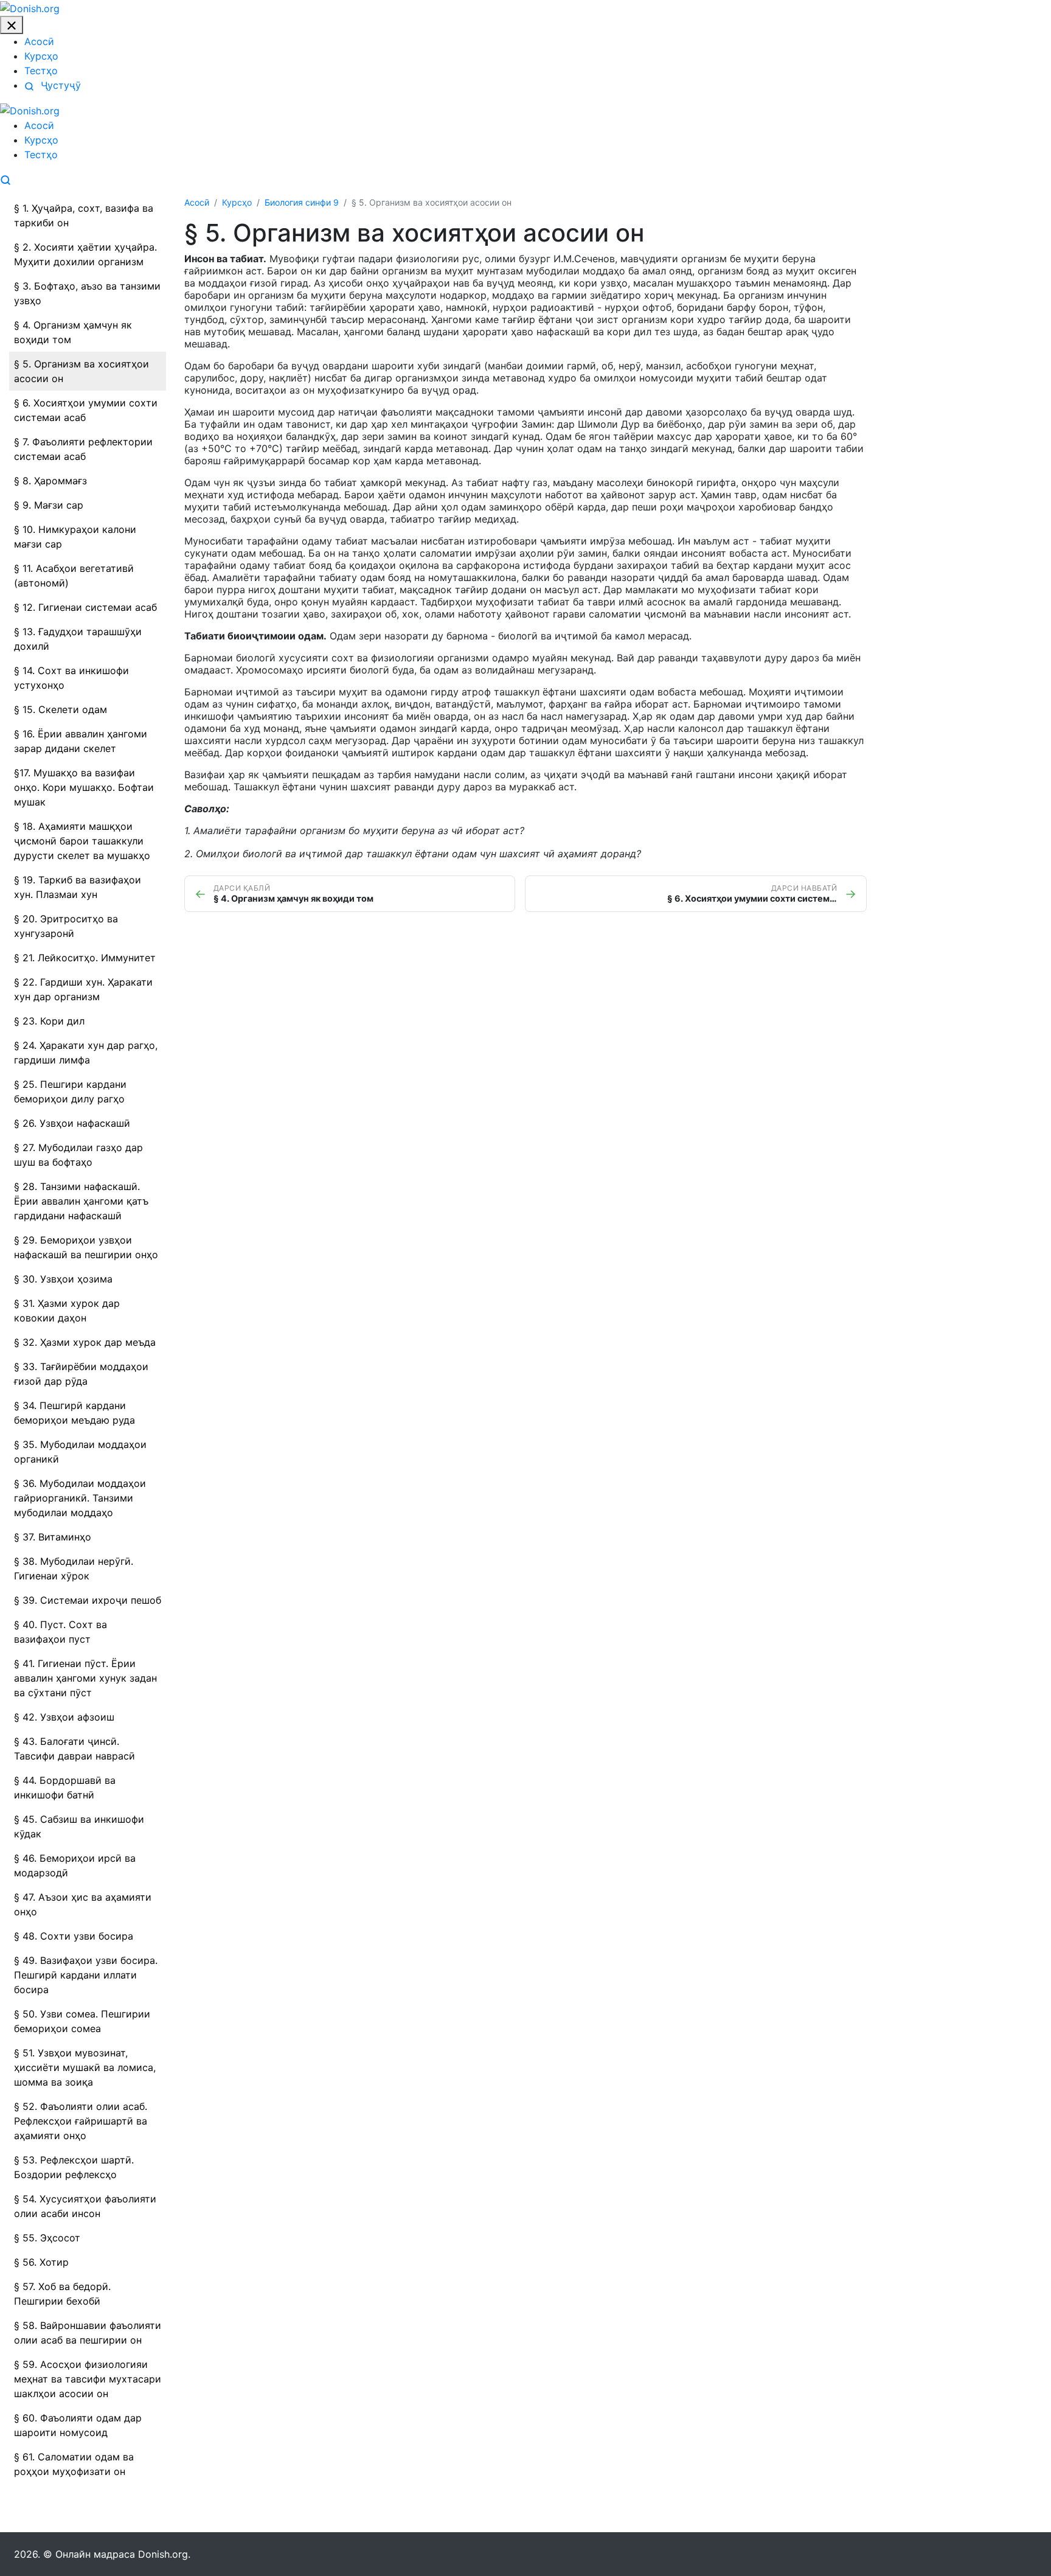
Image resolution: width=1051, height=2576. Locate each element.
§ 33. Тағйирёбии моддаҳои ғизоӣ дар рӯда (81, 1374)
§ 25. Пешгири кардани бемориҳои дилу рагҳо (70, 1091)
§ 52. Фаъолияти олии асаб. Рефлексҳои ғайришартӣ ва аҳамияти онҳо (81, 2121)
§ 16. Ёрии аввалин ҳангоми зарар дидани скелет (81, 741)
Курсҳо (41, 56)
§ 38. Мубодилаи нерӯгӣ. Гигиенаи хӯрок (74, 1568)
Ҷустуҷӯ (59, 85)
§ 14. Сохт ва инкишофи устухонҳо (71, 678)
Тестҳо (41, 71)
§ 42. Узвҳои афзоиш (64, 1717)
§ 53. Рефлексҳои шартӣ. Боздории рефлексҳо (74, 2167)
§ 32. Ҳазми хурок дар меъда (85, 1342)
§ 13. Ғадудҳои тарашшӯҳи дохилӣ (78, 639)
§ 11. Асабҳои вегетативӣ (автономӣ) (74, 576)
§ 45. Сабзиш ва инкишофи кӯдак (79, 1826)
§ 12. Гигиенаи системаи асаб (85, 607)
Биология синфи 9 (302, 202)
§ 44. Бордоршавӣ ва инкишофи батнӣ (65, 1788)
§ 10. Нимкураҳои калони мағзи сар (75, 537)
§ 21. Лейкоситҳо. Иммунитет (85, 958)
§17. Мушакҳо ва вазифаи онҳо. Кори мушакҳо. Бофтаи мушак (84, 787)
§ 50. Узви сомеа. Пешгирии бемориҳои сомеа (82, 2021)
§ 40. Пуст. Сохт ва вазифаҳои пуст (61, 1632)
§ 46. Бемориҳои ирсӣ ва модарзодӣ (75, 1865)
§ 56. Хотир (41, 2262)
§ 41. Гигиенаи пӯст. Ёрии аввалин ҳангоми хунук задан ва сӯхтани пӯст (85, 1678)
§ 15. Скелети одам (61, 709)
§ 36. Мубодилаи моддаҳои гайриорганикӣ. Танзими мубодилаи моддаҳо (80, 1498)
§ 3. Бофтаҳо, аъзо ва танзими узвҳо (87, 293)
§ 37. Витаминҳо (53, 1537)
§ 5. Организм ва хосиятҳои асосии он (82, 371)
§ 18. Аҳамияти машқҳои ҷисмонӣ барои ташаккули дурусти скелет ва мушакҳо (82, 841)
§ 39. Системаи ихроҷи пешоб (88, 1600)
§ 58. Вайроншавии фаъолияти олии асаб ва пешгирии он (88, 2333)
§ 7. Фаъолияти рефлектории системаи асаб (83, 449)
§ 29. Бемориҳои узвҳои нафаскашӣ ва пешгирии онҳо (86, 1247)
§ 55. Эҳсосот (47, 2238)
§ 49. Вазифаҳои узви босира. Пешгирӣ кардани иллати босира (86, 1975)
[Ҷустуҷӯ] (5, 179)
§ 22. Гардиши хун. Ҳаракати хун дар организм (83, 989)
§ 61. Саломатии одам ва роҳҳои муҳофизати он (74, 2464)
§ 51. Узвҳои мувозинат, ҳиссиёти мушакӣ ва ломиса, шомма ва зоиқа (85, 2067)
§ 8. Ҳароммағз (50, 481)
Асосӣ (39, 41)
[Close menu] (12, 25)
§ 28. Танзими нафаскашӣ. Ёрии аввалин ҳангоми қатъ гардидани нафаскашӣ (81, 1201)
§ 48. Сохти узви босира (74, 1936)
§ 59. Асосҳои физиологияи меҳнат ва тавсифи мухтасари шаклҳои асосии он (88, 2379)
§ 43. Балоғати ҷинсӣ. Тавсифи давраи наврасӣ (75, 1749)
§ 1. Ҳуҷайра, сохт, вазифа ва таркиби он (84, 215)
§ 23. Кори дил (49, 1021)
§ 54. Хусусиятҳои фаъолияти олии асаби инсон (85, 2206)
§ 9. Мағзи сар (49, 505)
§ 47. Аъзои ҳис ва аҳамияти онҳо (83, 1904)
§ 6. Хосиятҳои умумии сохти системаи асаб (86, 410)
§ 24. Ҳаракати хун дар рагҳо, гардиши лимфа (86, 1053)
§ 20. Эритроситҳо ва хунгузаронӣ (66, 926)
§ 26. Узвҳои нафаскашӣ (72, 1123)
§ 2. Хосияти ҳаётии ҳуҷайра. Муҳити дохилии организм (85, 254)
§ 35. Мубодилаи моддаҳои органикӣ (80, 1452)
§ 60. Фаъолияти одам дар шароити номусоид (78, 2425)
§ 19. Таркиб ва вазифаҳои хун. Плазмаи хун (78, 887)
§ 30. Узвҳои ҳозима (63, 1279)
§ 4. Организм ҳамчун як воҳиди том (73, 332)
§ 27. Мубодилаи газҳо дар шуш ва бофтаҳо (78, 1155)
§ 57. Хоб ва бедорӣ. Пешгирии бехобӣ (62, 2294)
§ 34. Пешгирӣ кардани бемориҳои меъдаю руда (75, 1413)
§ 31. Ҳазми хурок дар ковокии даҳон (67, 1311)
